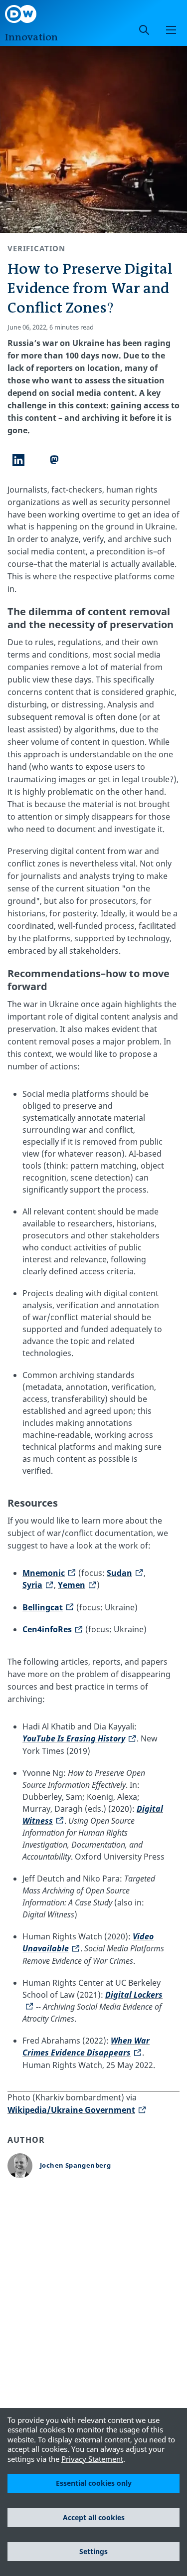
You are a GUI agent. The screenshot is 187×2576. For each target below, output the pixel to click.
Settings (93, 2551)
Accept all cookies (94, 2517)
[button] (171, 30)
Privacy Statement (92, 2459)
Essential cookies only (94, 2483)
